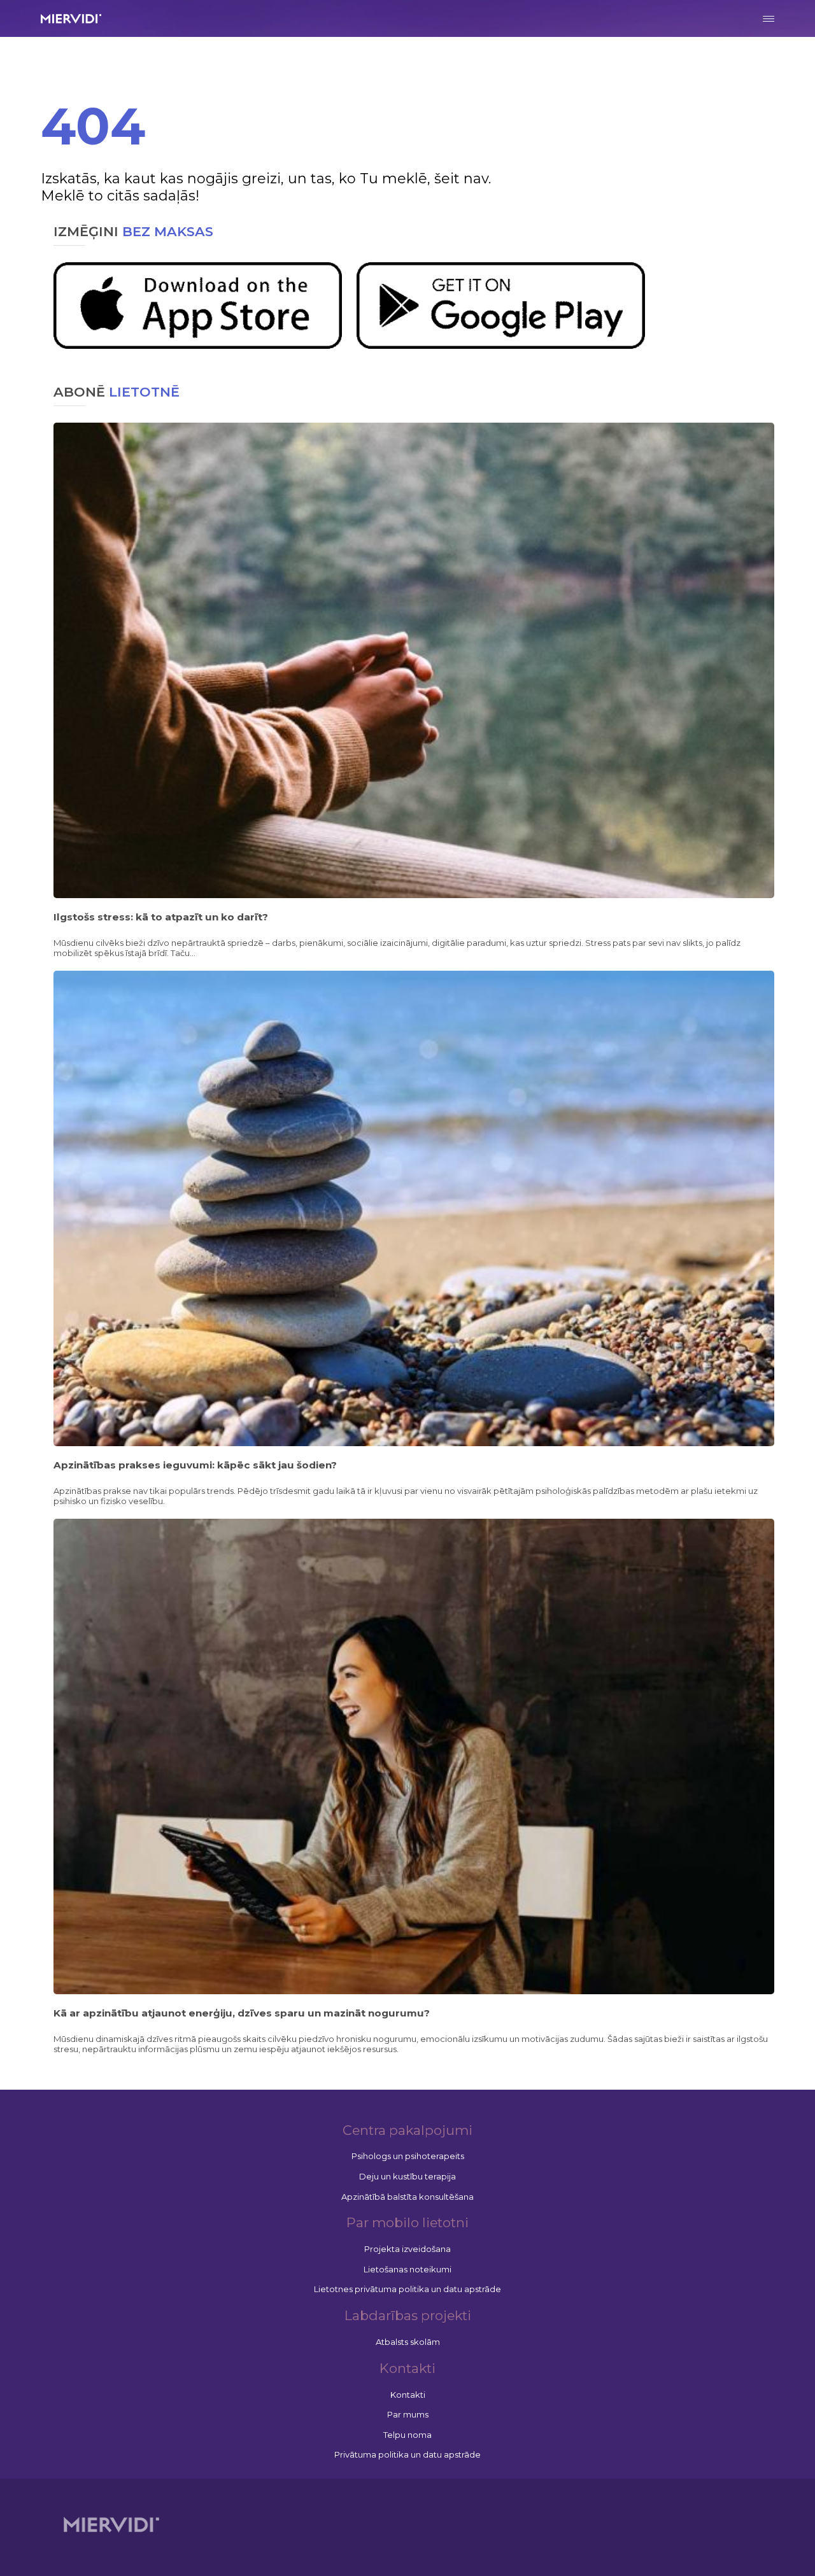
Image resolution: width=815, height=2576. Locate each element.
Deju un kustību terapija (407, 2176)
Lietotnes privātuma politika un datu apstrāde (407, 2289)
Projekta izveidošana (407, 2249)
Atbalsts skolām (408, 2342)
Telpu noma (407, 2435)
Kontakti (408, 2395)
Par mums (408, 2414)
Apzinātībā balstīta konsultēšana (407, 2197)
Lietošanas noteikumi (407, 2269)
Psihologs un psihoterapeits (408, 2156)
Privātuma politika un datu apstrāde (407, 2454)
